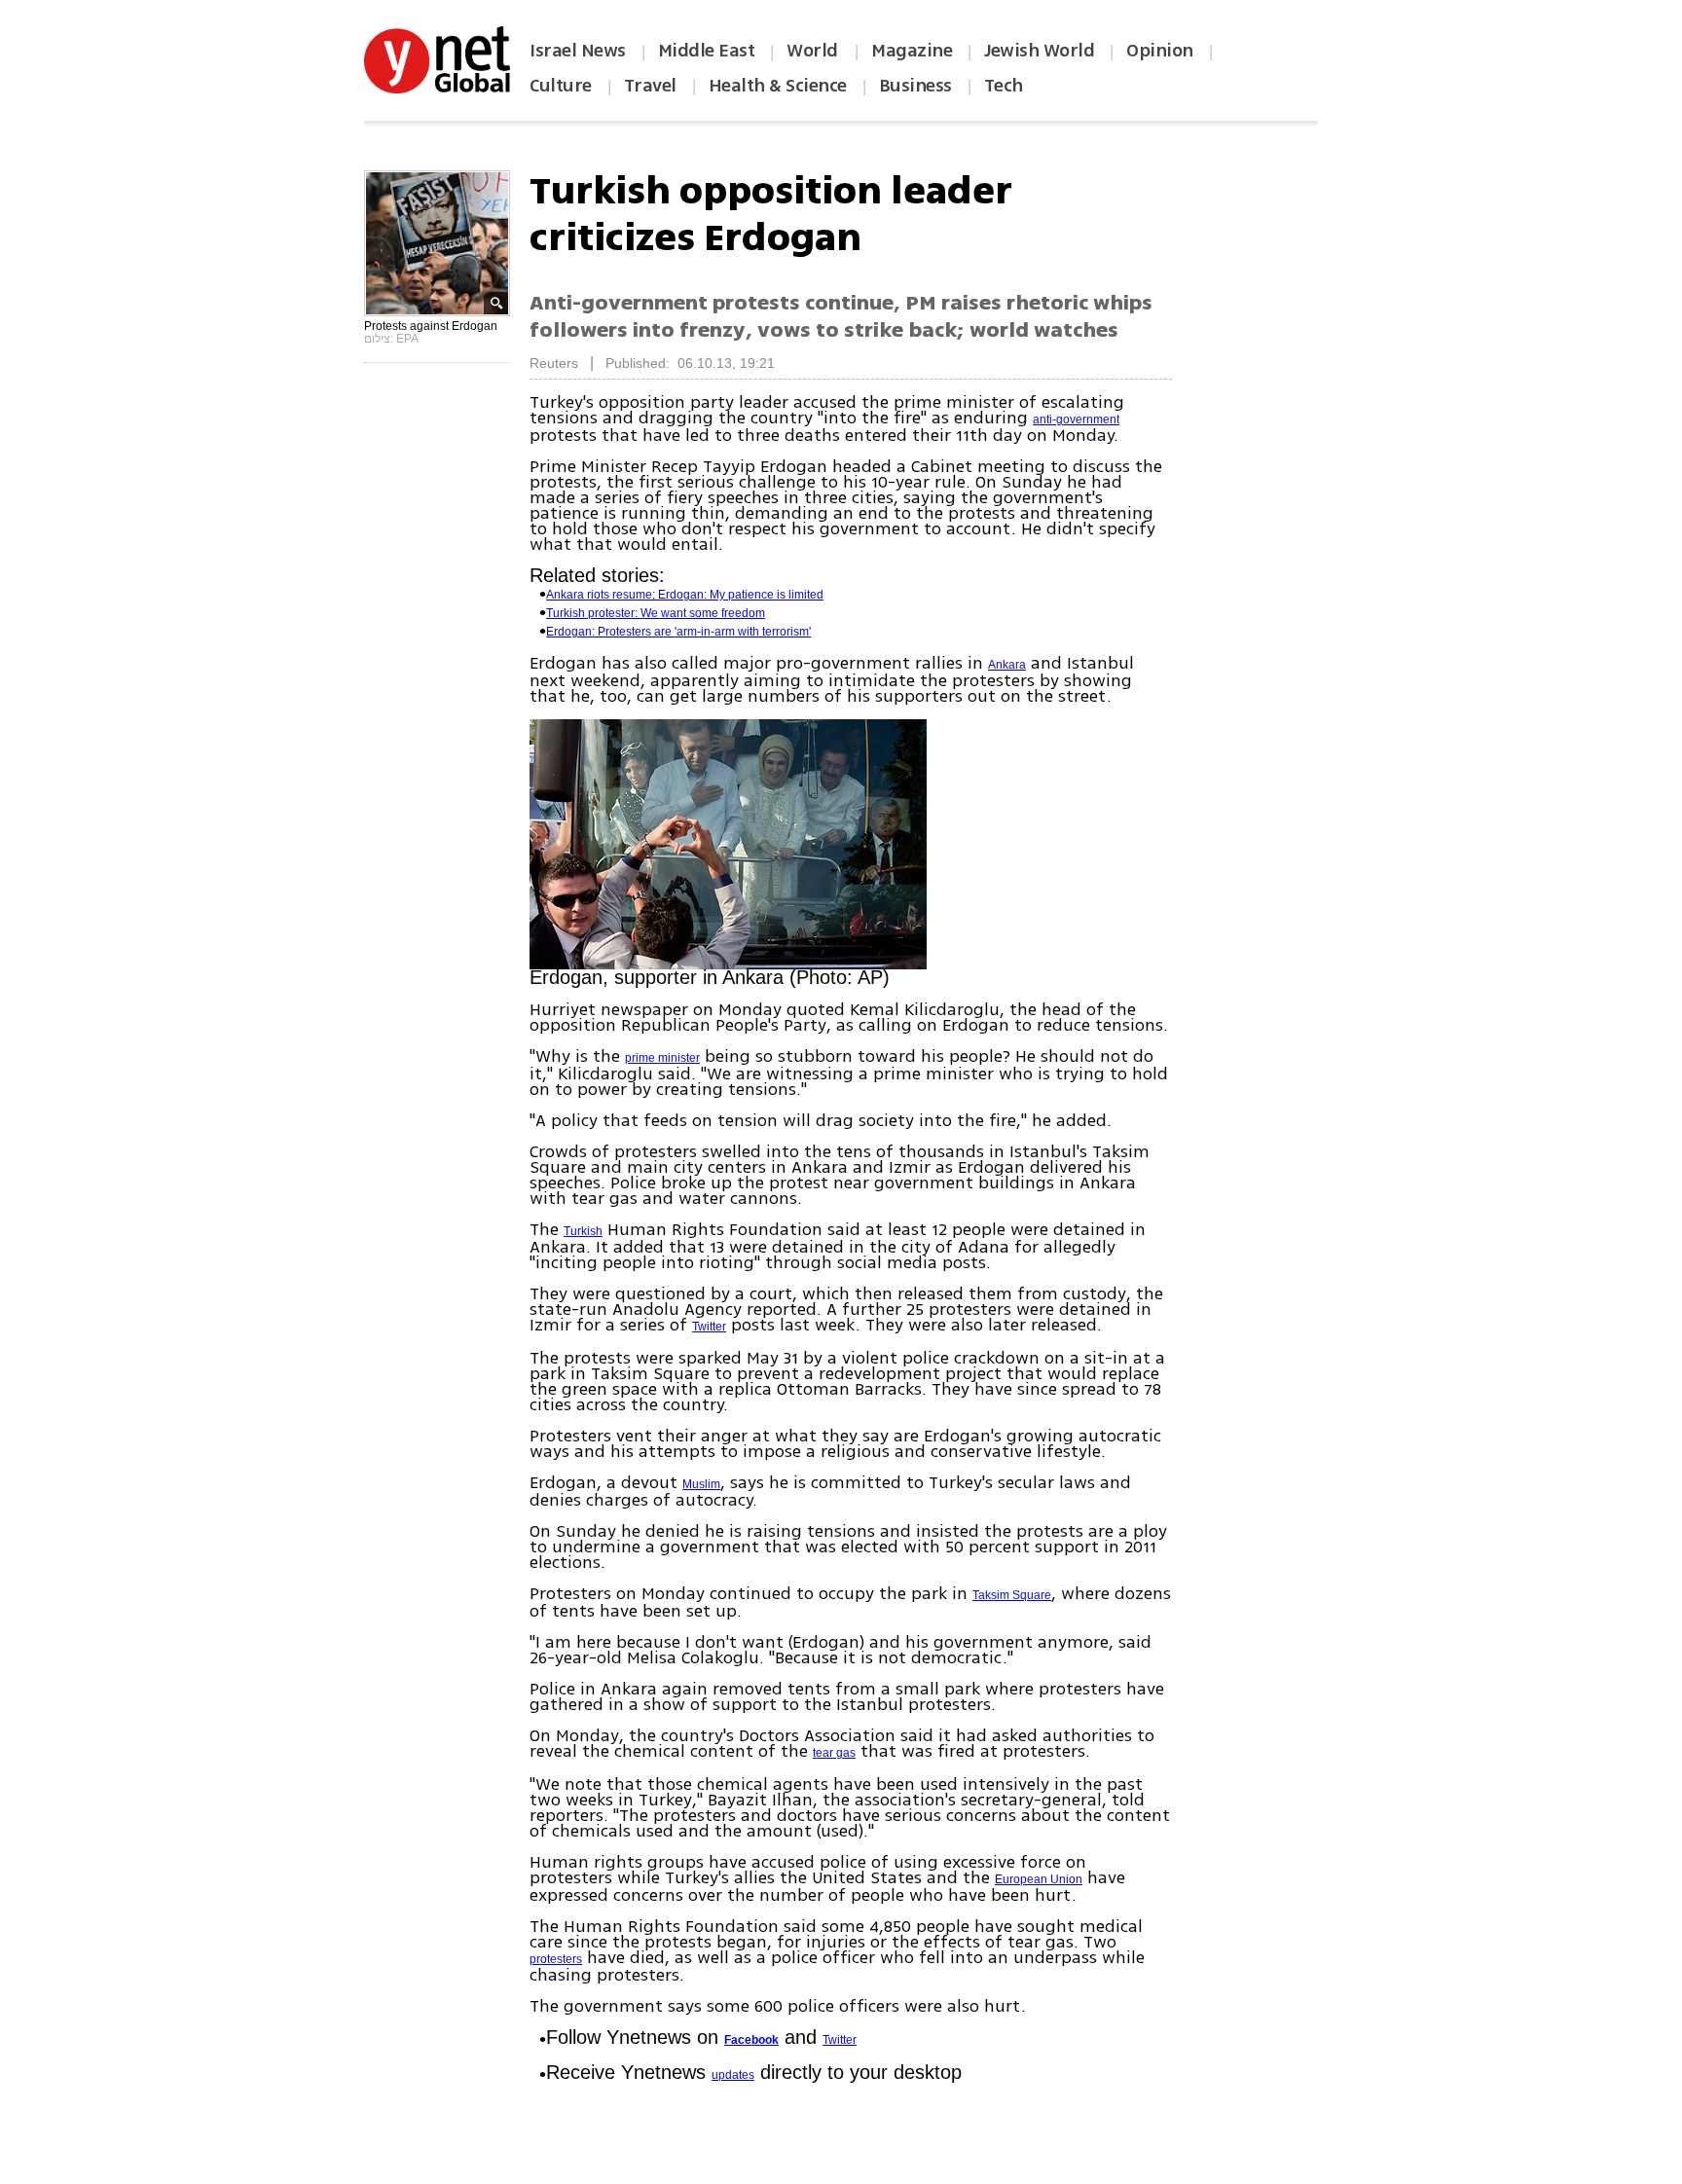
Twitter (709, 1327)
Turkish (583, 1231)
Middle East (707, 51)
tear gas (834, 1753)
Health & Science (778, 86)
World (814, 51)
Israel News (578, 51)
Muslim (701, 1484)
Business (915, 86)
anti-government (1076, 419)
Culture (561, 86)
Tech (1004, 86)
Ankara (1007, 665)
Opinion (1160, 51)
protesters (556, 1959)
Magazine (912, 51)
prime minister (662, 1058)
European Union (1039, 1879)
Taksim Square (1012, 1595)
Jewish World (1039, 51)
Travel (650, 86)
